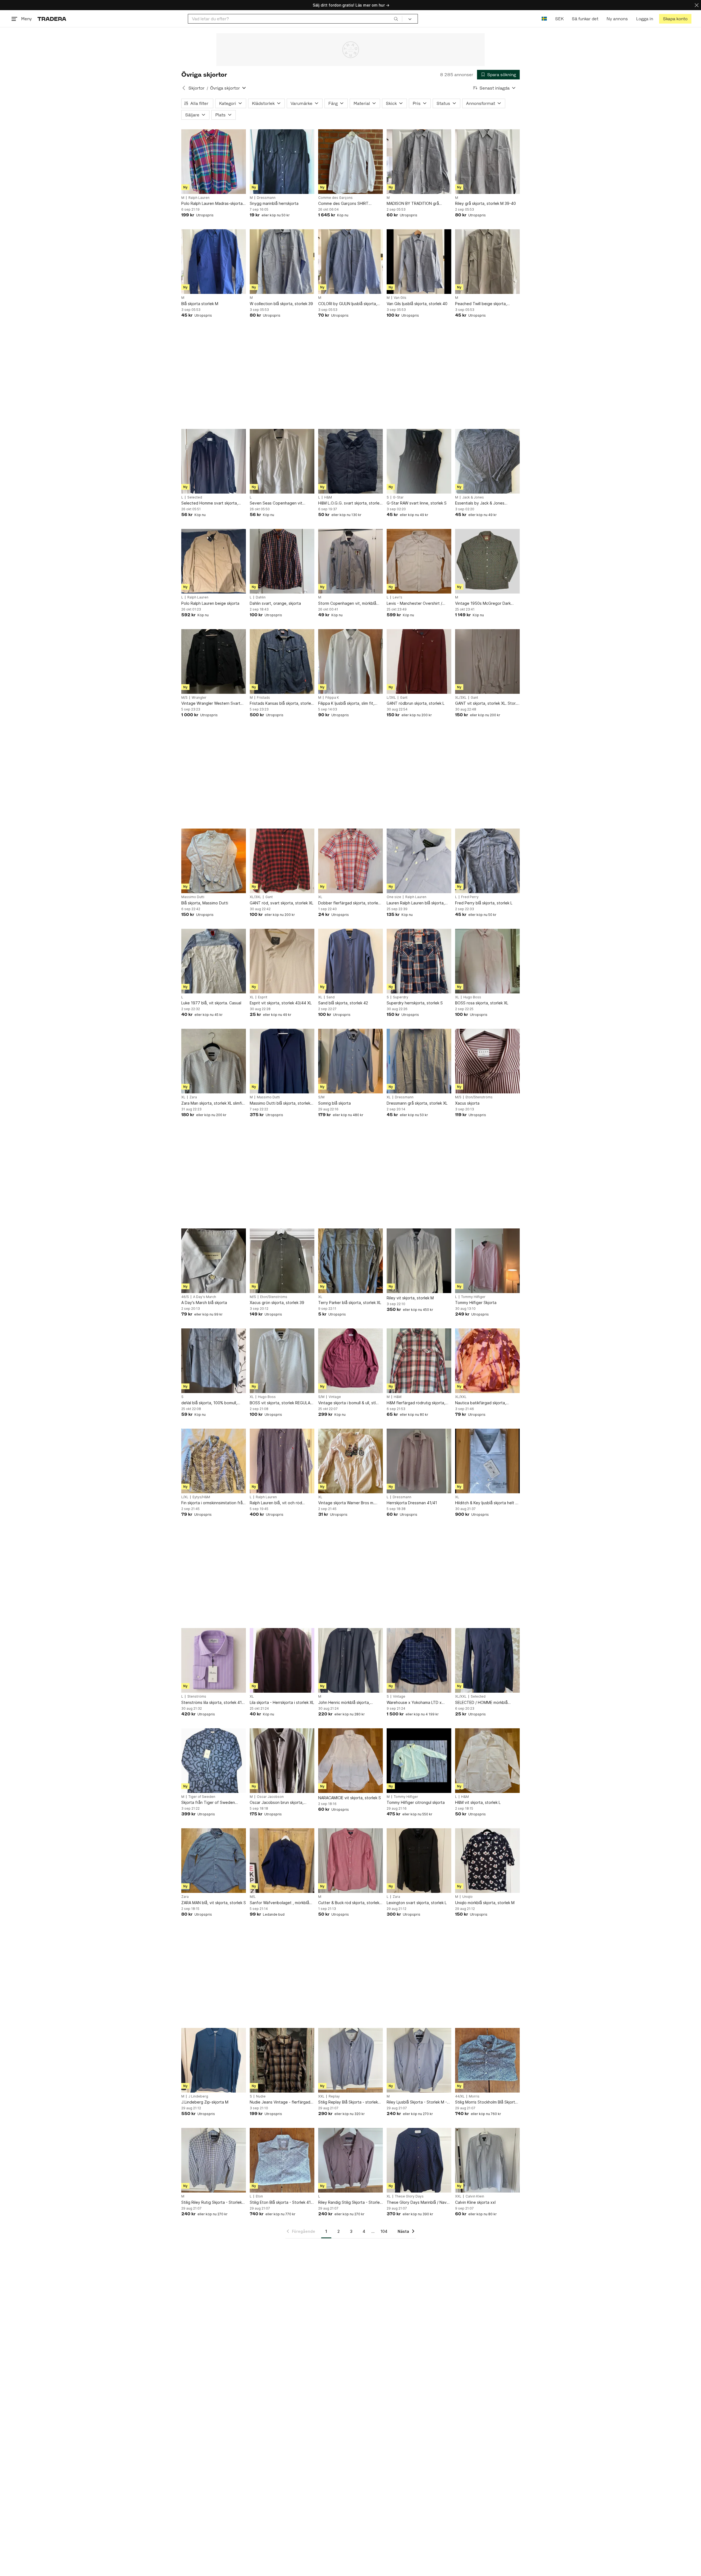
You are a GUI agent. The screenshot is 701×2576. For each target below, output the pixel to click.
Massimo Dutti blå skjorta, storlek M (280, 1103)
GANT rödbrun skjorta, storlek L (416, 703)
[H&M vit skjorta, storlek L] (487, 1761)
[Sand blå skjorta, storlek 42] (350, 961)
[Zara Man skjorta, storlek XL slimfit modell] (214, 1061)
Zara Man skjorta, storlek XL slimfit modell (212, 1103)
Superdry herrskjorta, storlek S (415, 1003)
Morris (474, 2096)
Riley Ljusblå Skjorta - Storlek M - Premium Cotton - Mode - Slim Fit (417, 2102)
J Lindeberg (198, 2096)
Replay (334, 2096)
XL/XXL (461, 1397)
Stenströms (197, 1697)
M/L (253, 1897)
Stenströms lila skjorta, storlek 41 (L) (212, 1703)
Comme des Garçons (335, 198)
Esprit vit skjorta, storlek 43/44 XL (281, 1003)
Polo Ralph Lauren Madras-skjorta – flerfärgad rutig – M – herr (213, 204)
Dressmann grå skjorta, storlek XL (417, 1103)
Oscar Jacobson (270, 1797)
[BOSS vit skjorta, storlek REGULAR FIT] (282, 1361)
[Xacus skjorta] (487, 1061)
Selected (195, 497)
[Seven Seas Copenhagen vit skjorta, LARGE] (282, 461)
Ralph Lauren (199, 198)
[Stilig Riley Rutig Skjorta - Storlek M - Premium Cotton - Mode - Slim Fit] (214, 2160)
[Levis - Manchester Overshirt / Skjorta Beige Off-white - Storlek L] (419, 561)
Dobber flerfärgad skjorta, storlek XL (349, 903)
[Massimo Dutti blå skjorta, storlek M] (282, 1061)
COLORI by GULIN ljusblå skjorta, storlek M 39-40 (348, 304)
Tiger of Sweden (202, 1797)
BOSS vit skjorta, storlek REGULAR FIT (281, 1403)
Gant (404, 698)
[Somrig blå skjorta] (350, 1061)
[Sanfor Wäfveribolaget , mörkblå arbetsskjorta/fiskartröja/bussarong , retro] (282, 1861)
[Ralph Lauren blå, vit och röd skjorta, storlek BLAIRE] (282, 1461)
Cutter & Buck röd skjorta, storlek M (349, 1903)
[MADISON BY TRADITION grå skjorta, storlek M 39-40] (419, 162)
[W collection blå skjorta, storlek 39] (282, 262)
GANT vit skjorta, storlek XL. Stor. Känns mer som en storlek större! (486, 704)
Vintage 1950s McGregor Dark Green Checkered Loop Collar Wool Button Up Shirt (483, 604)
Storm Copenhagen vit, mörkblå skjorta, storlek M (347, 604)
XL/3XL (461, 698)
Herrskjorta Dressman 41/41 (412, 1503)
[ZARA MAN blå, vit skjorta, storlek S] (214, 1861)
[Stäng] (697, 5)
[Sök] (396, 19)
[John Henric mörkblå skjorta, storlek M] (350, 1660)
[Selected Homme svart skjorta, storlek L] (214, 461)
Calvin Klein (475, 2196)
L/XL (185, 1497)
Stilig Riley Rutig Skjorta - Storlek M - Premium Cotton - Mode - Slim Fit (212, 2203)
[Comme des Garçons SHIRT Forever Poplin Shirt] (350, 162)
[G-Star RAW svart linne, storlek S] (419, 461)
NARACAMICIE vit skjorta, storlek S (350, 1798)
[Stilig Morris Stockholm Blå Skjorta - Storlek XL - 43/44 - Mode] (487, 2060)
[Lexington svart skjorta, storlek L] (419, 1861)
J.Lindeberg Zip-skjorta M (205, 2102)
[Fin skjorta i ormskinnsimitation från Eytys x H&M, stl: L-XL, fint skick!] (214, 1461)
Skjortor (196, 88)
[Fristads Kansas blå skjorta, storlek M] (282, 661)
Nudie (261, 2096)
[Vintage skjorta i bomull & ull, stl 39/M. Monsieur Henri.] (350, 1361)
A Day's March (205, 1297)
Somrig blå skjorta (334, 1103)
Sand (331, 997)
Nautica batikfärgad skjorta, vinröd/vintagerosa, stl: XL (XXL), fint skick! (485, 1403)
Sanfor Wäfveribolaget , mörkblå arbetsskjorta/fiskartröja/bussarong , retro (282, 1903)
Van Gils (400, 298)
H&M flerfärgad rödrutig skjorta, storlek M (416, 1403)
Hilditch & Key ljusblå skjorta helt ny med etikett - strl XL (487, 1503)
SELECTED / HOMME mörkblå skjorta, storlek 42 (481, 1703)
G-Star (398, 497)
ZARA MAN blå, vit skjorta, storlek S (214, 1903)
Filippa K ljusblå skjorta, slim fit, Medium (346, 704)
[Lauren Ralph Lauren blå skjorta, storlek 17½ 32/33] (419, 861)
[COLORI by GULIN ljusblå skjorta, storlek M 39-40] (350, 262)
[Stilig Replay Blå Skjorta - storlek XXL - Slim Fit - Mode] (350, 2060)
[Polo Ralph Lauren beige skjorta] (214, 561)
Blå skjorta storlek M (200, 304)
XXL (321, 2096)
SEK (559, 19)
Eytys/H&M (201, 1497)
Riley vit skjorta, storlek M (410, 1298)
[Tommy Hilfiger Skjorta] (487, 1261)
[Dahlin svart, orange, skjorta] (282, 561)
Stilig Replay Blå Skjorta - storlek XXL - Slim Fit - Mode (348, 2102)
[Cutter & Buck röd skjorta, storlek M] (350, 1861)
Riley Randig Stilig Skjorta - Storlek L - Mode (350, 2203)
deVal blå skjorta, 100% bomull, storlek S (209, 1403)
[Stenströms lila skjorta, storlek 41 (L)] (214, 1660)
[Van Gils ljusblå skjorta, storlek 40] (419, 262)
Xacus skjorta (467, 1103)
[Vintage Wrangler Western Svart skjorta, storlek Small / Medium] (214, 661)
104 (384, 2231)
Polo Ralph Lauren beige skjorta (210, 603)
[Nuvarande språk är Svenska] (544, 19)
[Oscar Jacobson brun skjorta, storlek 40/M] (282, 1761)
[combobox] (295, 19)
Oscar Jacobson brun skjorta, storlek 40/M (277, 1803)
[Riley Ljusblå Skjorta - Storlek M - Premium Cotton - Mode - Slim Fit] (419, 2060)
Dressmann (266, 198)
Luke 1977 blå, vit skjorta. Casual (211, 1003)
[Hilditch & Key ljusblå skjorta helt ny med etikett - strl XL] (487, 1461)
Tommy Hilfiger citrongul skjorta (416, 1802)
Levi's (397, 597)
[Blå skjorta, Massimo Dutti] (214, 861)
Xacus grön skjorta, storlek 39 (277, 1303)
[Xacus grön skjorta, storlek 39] (282, 1261)
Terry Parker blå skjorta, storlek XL (350, 1303)
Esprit (263, 997)
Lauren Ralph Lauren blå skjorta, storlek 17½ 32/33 (416, 903)
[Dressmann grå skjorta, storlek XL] (419, 1061)
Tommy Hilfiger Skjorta (476, 1303)
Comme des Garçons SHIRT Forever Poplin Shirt (343, 204)
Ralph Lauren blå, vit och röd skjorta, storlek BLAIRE (276, 1503)
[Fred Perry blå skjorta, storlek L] (487, 861)
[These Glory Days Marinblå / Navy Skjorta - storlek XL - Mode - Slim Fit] (419, 2160)
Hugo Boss (472, 997)
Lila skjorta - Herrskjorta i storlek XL (282, 1702)
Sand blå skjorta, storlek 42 (343, 1003)
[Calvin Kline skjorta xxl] (487, 2160)
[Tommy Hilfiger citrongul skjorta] (419, 1761)
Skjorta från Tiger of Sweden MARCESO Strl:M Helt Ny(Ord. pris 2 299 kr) (212, 1803)
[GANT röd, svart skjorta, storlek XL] (282, 861)
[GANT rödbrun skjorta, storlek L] (419, 661)
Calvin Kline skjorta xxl (475, 2202)
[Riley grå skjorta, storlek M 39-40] (487, 162)
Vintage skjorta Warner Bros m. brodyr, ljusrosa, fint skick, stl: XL (348, 1503)
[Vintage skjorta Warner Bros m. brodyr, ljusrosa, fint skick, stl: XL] (350, 1461)
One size (394, 897)
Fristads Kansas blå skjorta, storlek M (281, 704)
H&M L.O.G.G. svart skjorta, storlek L (350, 503)
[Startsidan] (52, 19)
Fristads (263, 698)
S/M (321, 1097)
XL (320, 897)
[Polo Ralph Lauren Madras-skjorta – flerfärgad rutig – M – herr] (214, 162)
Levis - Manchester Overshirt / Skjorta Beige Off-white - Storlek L (419, 604)
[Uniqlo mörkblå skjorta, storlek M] (487, 1861)
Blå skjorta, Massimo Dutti (205, 903)
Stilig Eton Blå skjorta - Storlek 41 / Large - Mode (281, 2203)
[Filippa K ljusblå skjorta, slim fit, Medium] (350, 661)
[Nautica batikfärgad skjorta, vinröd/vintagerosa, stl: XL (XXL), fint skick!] (487, 1361)
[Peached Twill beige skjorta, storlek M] (487, 262)
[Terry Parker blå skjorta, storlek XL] (350, 1261)
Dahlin (261, 597)
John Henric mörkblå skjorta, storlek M (344, 1703)
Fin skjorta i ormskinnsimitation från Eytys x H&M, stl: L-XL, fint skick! (213, 1503)
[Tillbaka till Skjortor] (184, 88)
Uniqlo (467, 1897)
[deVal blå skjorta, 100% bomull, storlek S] (214, 1361)
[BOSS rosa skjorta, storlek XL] (487, 961)
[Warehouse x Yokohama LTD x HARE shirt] (419, 1660)
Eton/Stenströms (479, 1097)
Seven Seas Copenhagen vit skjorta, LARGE (276, 503)
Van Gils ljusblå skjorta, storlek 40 (417, 304)
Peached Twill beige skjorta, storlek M (481, 304)
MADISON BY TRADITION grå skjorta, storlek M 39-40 (413, 204)
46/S (185, 1297)
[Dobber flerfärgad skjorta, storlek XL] (350, 861)
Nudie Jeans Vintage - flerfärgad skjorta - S (280, 2102)
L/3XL (391, 698)
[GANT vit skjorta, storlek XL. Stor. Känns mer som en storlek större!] (487, 661)
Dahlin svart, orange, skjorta (275, 603)
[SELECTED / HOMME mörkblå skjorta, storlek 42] (487, 1660)
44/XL (460, 2096)
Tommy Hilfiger (473, 1297)
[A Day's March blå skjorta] (214, 1261)
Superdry (401, 997)
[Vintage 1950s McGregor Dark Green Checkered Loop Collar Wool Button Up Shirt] (487, 561)
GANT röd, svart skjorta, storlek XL (281, 903)
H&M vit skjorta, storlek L (478, 1802)
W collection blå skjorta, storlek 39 (281, 304)
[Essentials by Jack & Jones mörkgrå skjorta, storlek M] (487, 461)
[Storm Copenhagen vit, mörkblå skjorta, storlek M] (350, 561)
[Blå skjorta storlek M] (214, 262)
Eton (259, 2196)
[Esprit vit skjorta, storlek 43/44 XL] (282, 961)
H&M (328, 497)
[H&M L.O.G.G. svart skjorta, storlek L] (350, 461)
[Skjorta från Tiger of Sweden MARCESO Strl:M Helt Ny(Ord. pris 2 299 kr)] (214, 1761)
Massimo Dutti (193, 897)
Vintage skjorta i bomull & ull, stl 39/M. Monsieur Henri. (347, 1403)
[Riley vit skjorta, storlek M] (419, 1261)
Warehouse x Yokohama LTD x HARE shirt (414, 1703)
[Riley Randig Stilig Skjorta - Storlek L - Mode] (350, 2160)
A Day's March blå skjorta (204, 1303)
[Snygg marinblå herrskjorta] (282, 162)
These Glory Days (409, 2196)
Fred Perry (470, 897)
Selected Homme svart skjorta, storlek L (210, 503)
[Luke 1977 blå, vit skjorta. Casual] (214, 961)
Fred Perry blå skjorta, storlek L (484, 903)
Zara (193, 1097)
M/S (184, 698)
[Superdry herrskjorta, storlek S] (419, 961)
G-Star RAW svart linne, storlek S (417, 503)
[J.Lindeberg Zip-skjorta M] (214, 2060)
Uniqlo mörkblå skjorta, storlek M (485, 1903)
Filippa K (332, 698)
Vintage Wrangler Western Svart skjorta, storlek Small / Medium (211, 704)
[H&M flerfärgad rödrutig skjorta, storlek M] (419, 1361)
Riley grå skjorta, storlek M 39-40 (485, 203)
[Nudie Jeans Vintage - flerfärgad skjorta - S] (282, 2060)
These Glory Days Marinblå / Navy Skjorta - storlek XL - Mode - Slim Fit (418, 2203)
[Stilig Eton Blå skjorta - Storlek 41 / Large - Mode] (282, 2160)
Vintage (335, 1397)
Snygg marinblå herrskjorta (274, 203)
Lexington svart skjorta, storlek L (417, 1903)
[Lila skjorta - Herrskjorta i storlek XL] (282, 1660)
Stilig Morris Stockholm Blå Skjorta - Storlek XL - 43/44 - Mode (486, 2102)
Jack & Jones (473, 497)
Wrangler (199, 698)
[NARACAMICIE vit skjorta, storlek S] (350, 1761)
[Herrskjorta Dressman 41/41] (419, 1461)
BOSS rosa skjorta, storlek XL (482, 1003)
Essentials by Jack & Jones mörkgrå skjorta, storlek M (480, 503)
